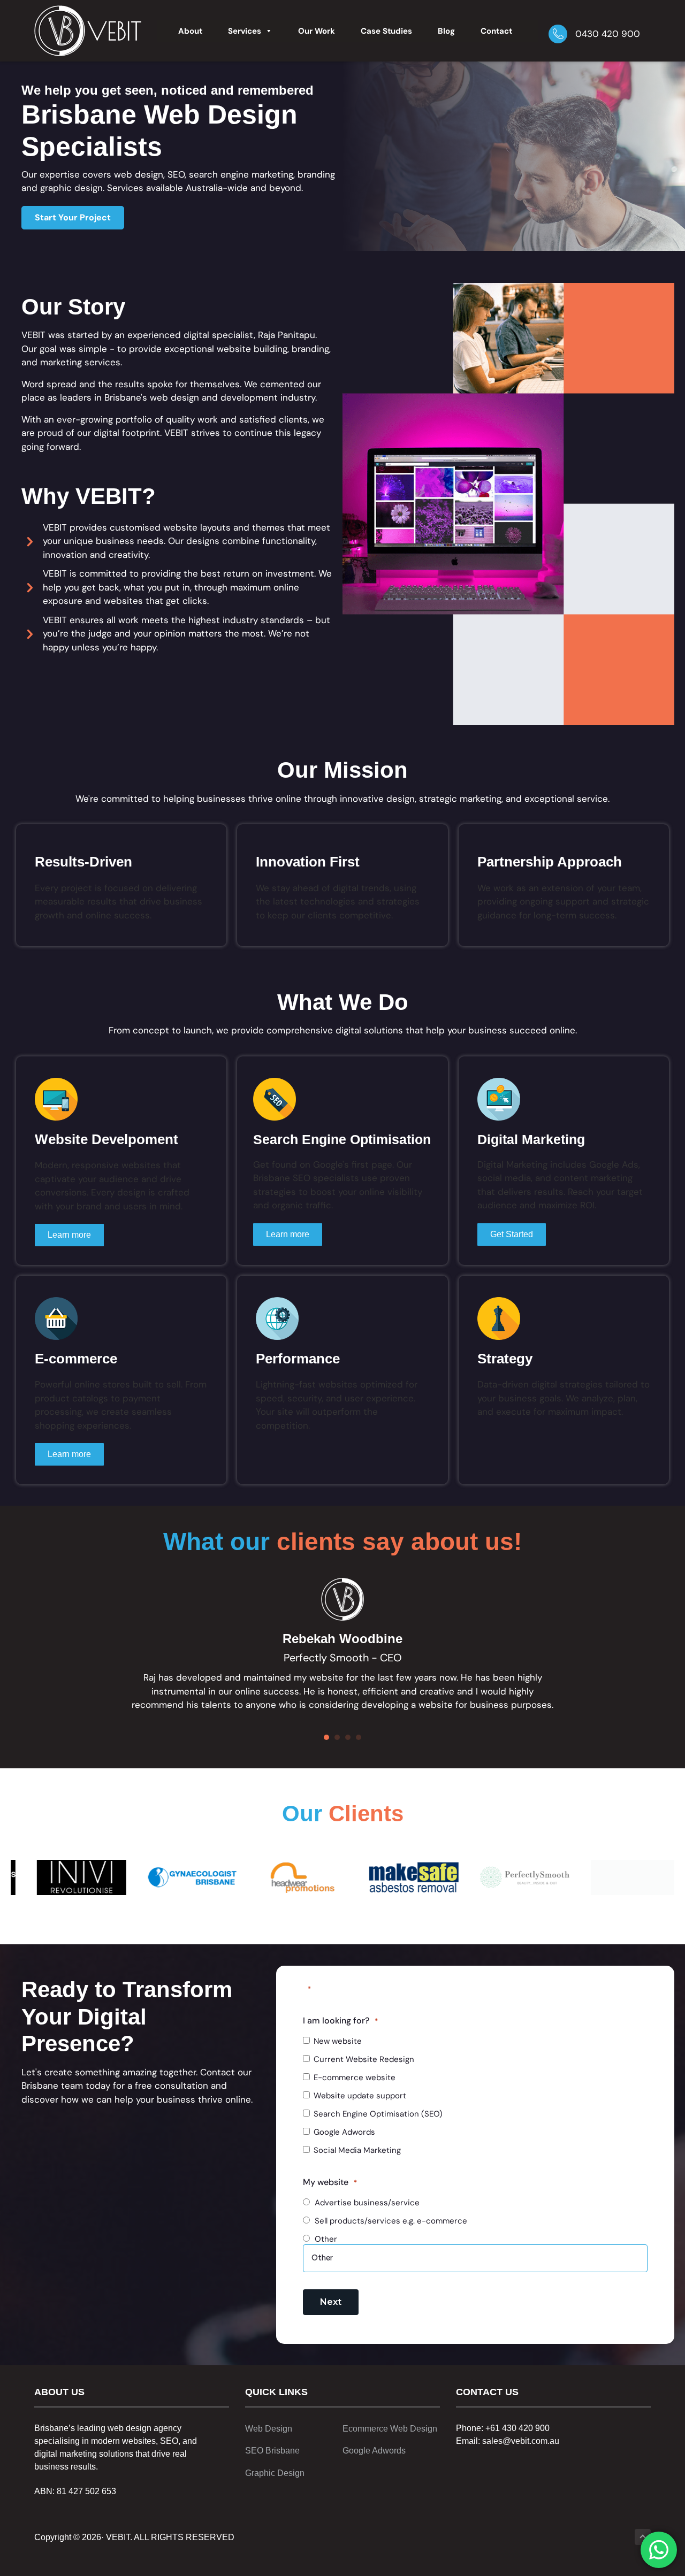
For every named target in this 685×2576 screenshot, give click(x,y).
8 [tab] (353, 1918)
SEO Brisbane (272, 2451)
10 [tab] (375, 1918)
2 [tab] (289, 1918)
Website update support (360, 2096)
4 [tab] (310, 1918)
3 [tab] (300, 1918)
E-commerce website (355, 2077)
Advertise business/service (367, 2203)
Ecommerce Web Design (390, 2429)
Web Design (269, 2429)
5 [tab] (321, 1918)
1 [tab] (278, 1918)
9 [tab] (364, 1918)
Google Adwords (344, 2132)
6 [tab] (332, 1918)
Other (326, 2239)
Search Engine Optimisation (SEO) (378, 2114)
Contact (496, 31)
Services (245, 31)
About (190, 31)
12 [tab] (396, 1918)
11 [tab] (385, 1918)
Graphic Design (275, 2473)
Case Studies (386, 31)
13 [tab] (407, 1918)
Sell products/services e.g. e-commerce (391, 2221)
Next (331, 2302)
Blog (446, 31)
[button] (73, 218)
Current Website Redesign (364, 2059)
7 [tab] (342, 1918)
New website (338, 2041)
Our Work (317, 31)
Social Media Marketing (357, 2150)
